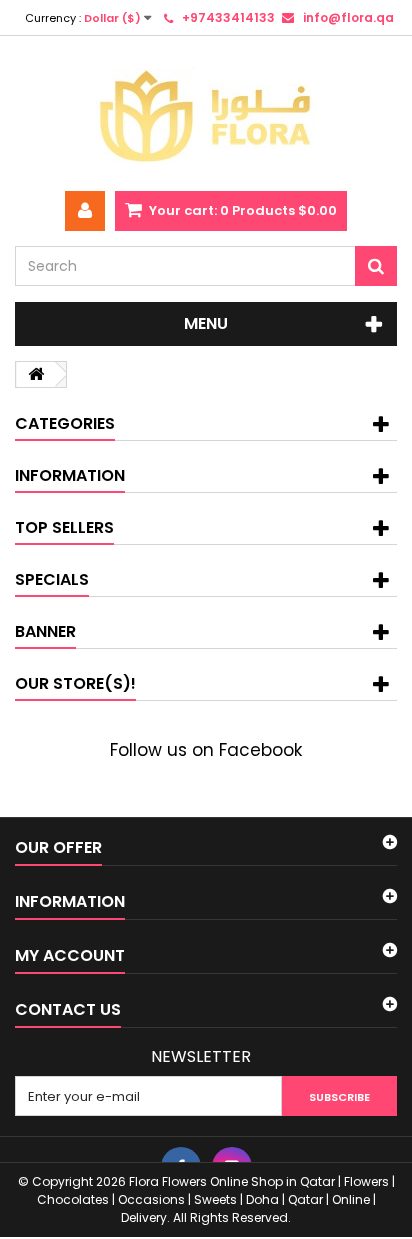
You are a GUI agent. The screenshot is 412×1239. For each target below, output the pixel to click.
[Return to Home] (36, 374)
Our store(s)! (75, 683)
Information (70, 475)
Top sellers (64, 527)
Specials (52, 579)
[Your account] (85, 211)
